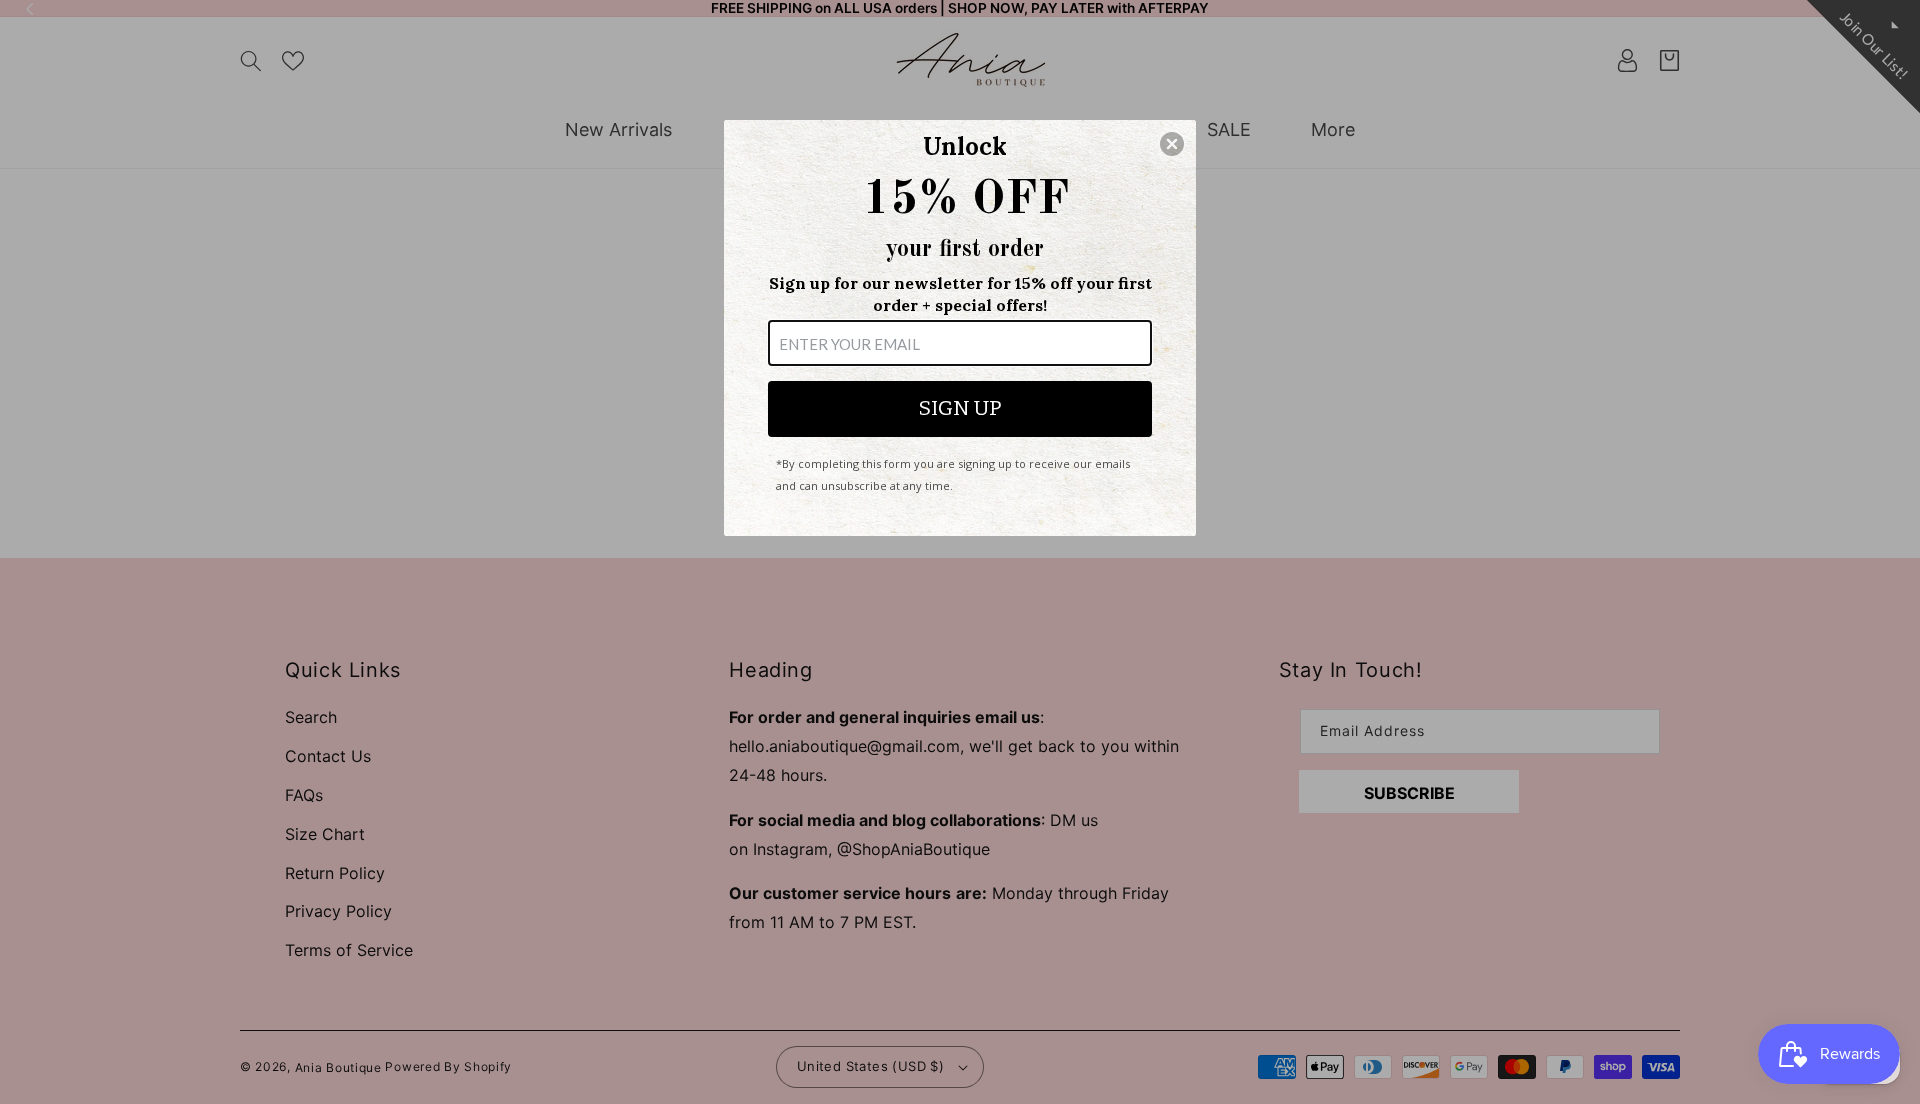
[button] (1172, 144)
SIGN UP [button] (960, 408)
